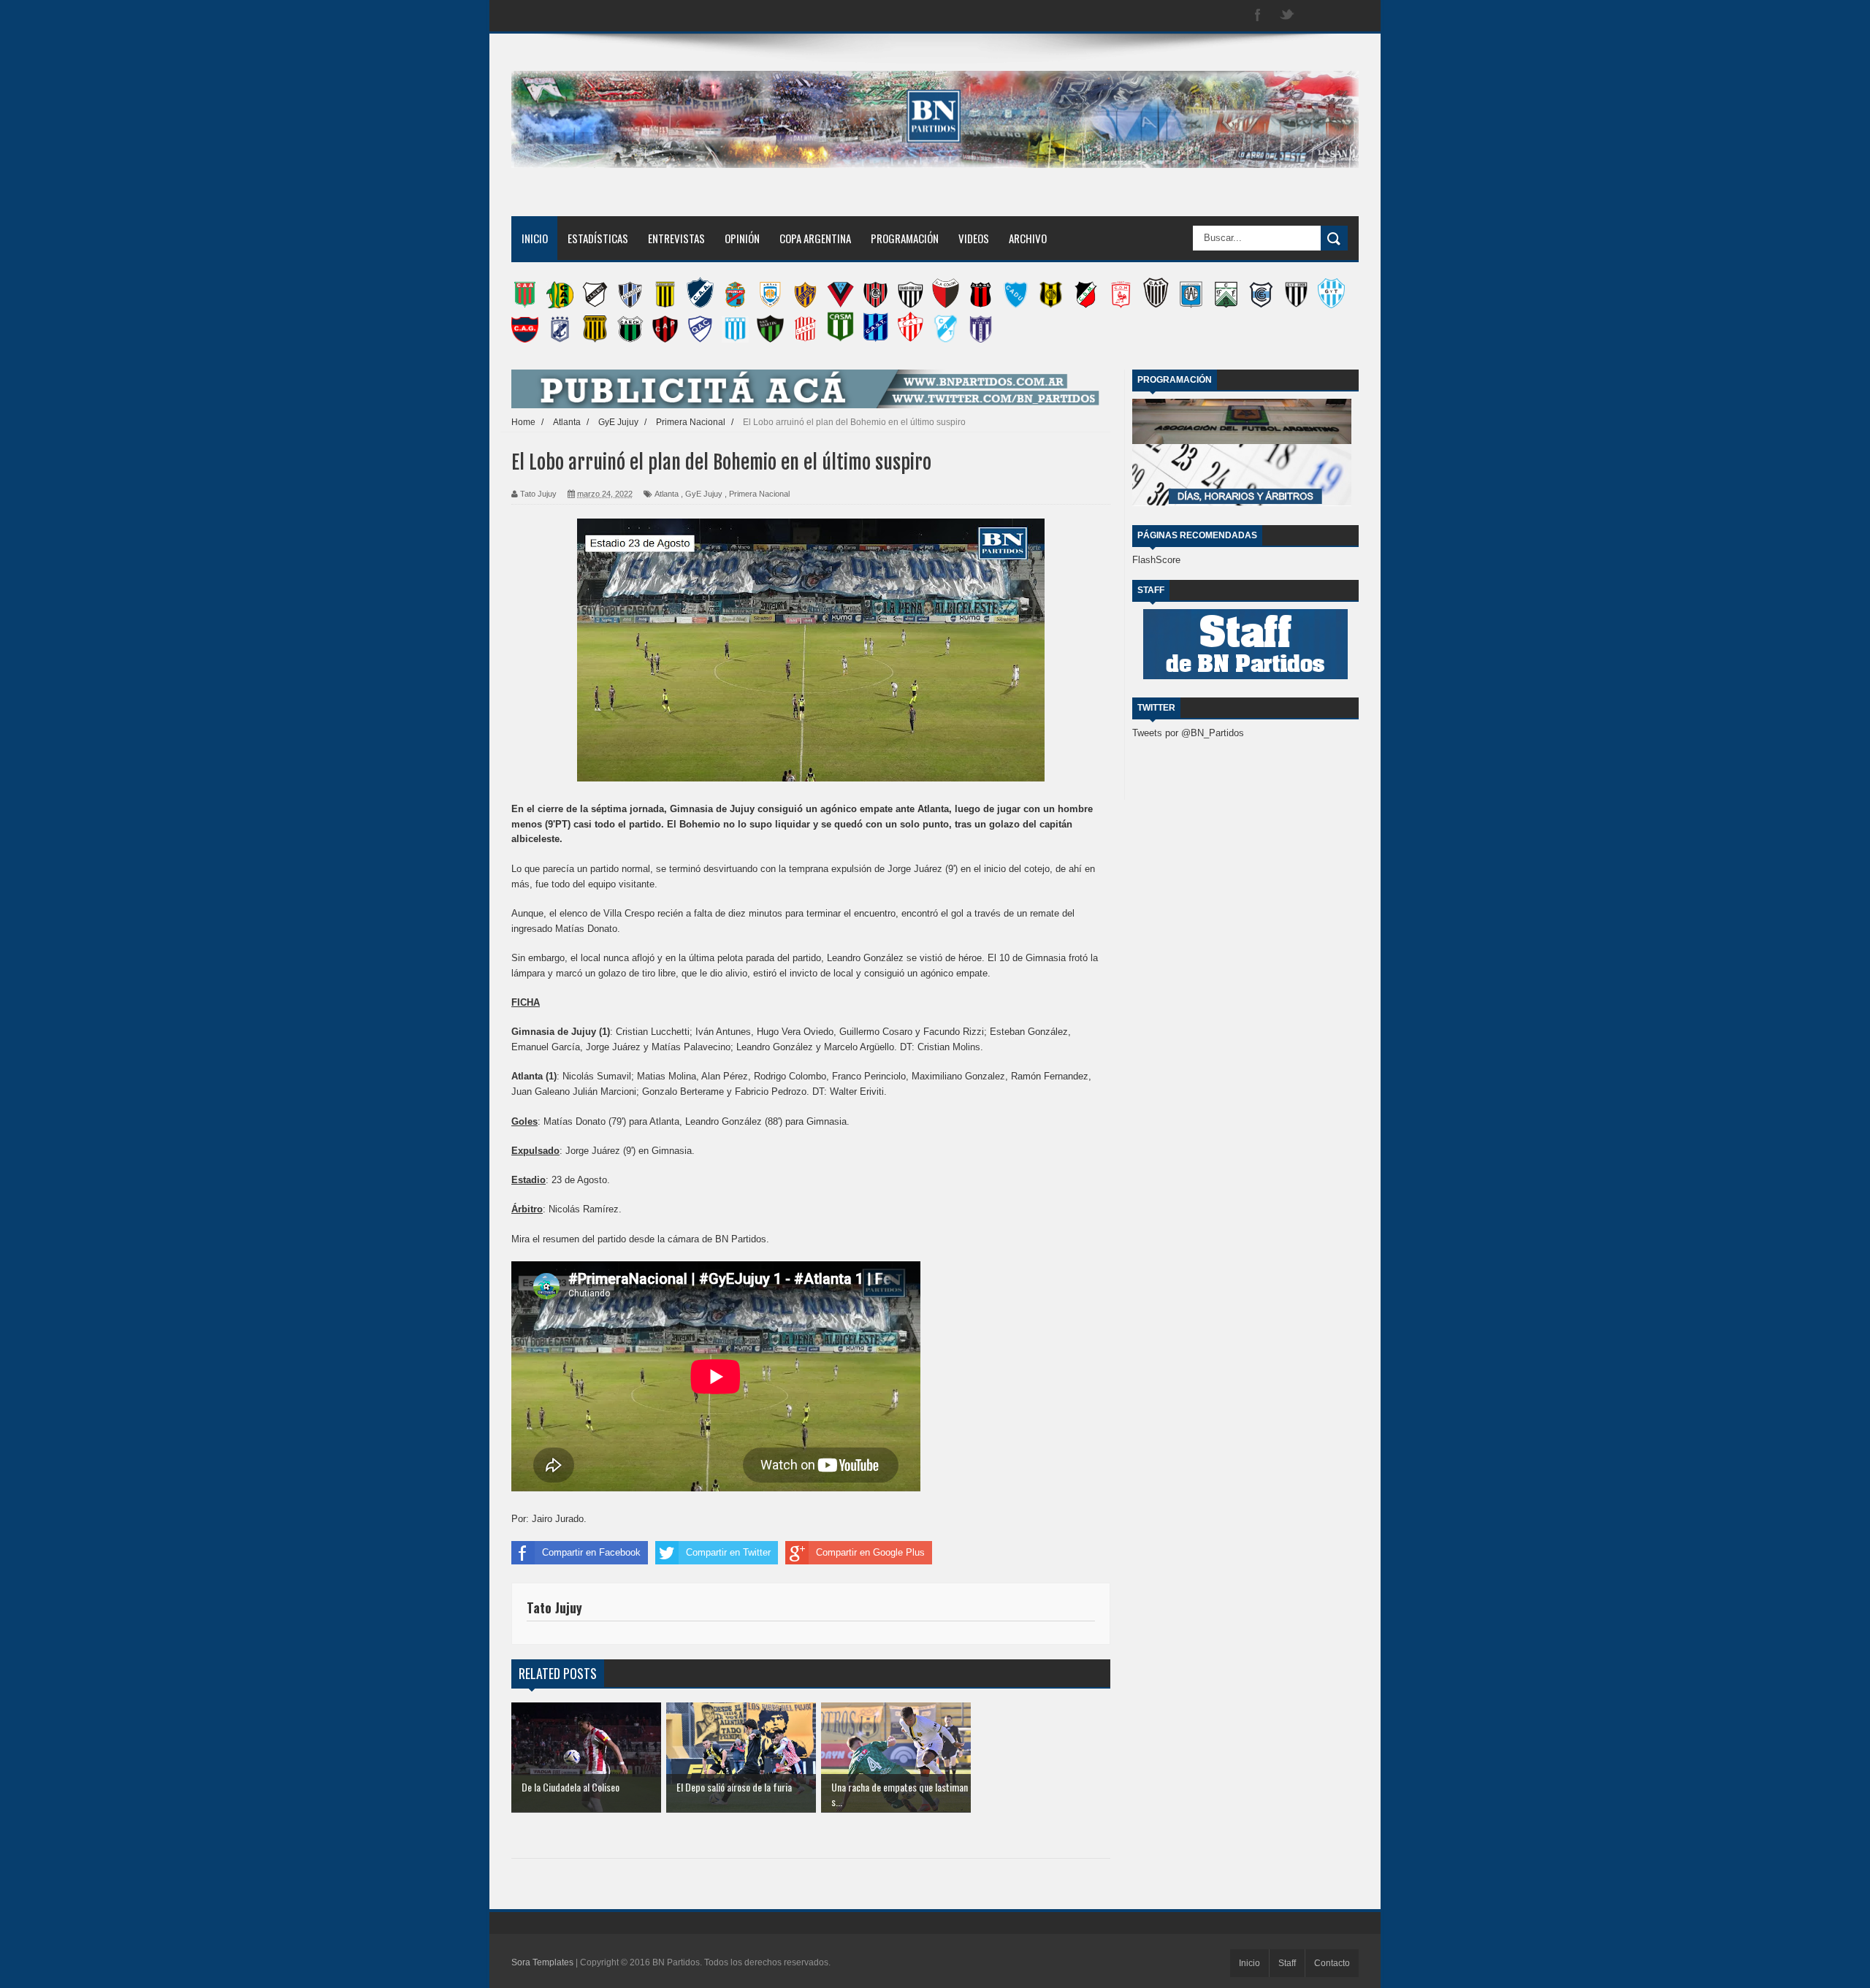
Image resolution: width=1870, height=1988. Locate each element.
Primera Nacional (759, 494)
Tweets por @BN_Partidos (1188, 733)
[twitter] (1287, 16)
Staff (1287, 1963)
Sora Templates (542, 1962)
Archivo (1028, 238)
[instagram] (1316, 16)
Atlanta (667, 494)
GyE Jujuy (704, 494)
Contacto (1332, 1963)
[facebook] (1258, 16)
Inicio (535, 238)
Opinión (742, 238)
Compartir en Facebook (591, 1552)
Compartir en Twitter (728, 1552)
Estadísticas (598, 238)
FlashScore (1156, 560)
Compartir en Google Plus (870, 1552)
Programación (905, 238)
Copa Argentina (815, 238)
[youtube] (1346, 16)
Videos (974, 238)
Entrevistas (676, 238)
